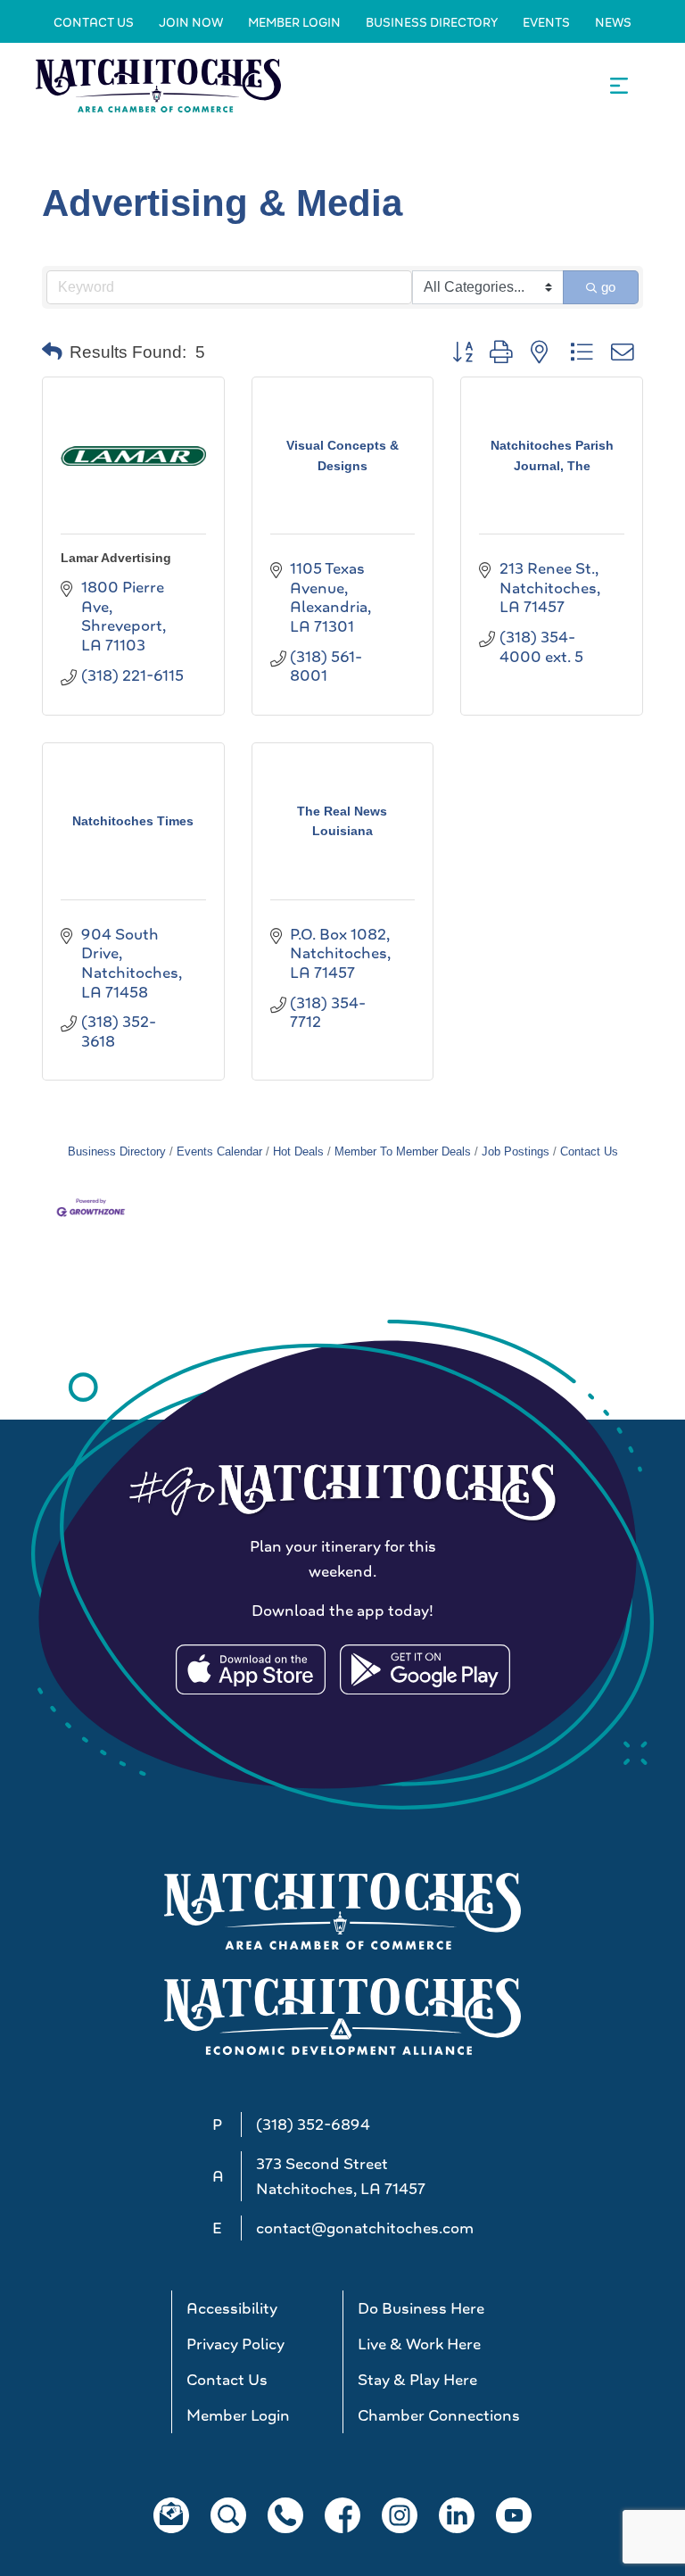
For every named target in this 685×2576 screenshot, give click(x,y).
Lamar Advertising (116, 558)
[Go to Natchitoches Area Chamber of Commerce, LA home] (158, 85)
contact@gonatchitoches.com (365, 2228)
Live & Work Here (419, 2344)
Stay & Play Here (417, 2380)
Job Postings (516, 1151)
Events (546, 22)
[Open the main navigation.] (619, 86)
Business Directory (432, 22)
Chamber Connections (436, 2415)
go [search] (608, 287)
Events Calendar (219, 1151)
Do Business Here (421, 2308)
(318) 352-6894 (313, 2125)
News (613, 22)
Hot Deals (298, 1151)
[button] (52, 352)
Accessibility (232, 2308)
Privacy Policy (235, 2344)
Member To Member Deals (403, 1151)
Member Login (294, 22)
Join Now (191, 22)
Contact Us (94, 22)
